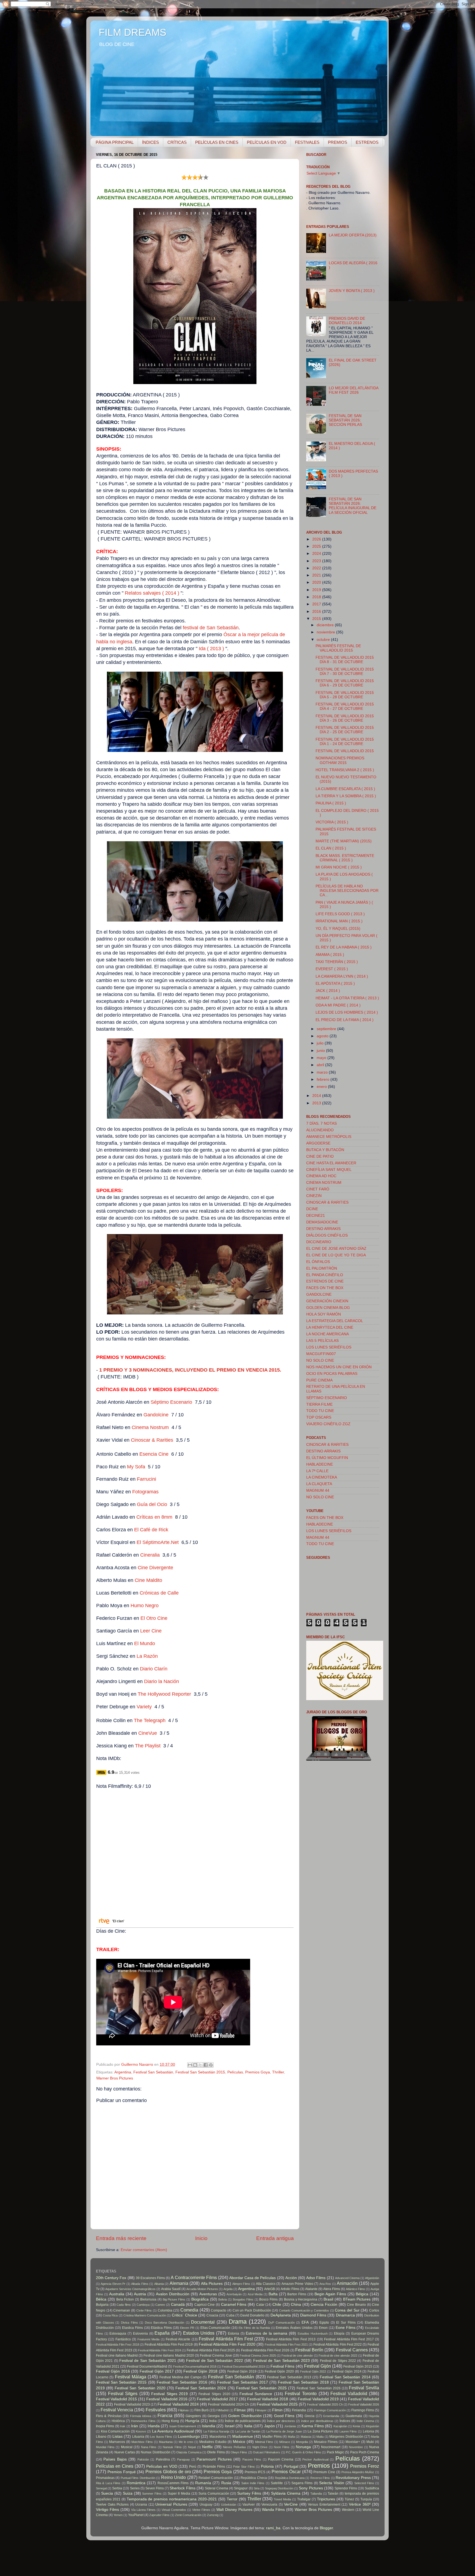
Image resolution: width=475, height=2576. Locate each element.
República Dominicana (290, 2478)
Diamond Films (313, 2315)
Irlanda (154, 2426)
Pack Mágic (335, 2452)
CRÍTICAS (177, 142)
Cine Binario (356, 2305)
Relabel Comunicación (216, 2478)
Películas (235, 2072)
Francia (165, 2415)
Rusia (226, 2483)
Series (135, 2488)
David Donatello (252, 2315)
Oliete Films (216, 2452)
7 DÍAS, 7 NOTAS (321, 1123)
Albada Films (140, 2284)
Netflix (207, 2447)
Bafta (273, 2294)
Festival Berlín (309, 2350)
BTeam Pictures (357, 2299)
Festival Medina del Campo (180, 2377)
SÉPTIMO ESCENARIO (327, 1398)
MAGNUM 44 (318, 1490)
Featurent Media (148, 2339)
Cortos (374, 2310)
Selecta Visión (332, 2483)
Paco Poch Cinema (365, 2452)
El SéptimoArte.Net (158, 1542)
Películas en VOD (162, 2466)
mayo (322, 1058)
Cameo (160, 2305)
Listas (118, 2436)
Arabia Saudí (171, 2289)
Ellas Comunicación (216, 2328)
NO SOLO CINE (320, 1360)
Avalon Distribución (173, 2294)
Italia (248, 2426)
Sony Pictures (311, 2488)
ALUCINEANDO (320, 1130)
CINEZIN (314, 1196)
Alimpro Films (241, 2284)
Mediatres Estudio (213, 2442)
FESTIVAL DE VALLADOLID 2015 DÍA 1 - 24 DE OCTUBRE (345, 742)
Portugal (291, 2466)
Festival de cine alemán (297, 2356)
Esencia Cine (154, 1454)
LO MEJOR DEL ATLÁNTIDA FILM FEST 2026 (354, 390)
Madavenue (243, 2436)
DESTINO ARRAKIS (323, 1229)
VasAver (249, 2505)
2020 (317, 582)
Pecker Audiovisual (315, 2459)
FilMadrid (222, 2410)
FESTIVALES (307, 142)
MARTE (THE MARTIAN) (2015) (344, 841)
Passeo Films (252, 2459)
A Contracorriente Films (194, 2277)
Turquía (366, 2499)
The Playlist (148, 1746)
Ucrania (141, 2505)
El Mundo (145, 1643)
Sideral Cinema (216, 2488)
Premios (319, 2466)
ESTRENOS (367, 142)
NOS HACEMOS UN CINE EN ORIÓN (339, 1367)
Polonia (267, 2466)
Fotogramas (145, 1492)
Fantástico (123, 2339)
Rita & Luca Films (108, 2483)
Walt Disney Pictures (234, 2510)
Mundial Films (105, 2447)
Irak (123, 2426)
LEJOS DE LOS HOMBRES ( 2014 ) (347, 1012)
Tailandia (316, 2494)
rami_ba (273, 2528)
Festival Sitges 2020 (214, 2394)
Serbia (117, 2488)
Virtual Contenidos (174, 2510)
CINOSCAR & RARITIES (327, 1202)
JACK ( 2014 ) (328, 991)
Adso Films (316, 2278)
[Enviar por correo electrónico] (190, 2065)
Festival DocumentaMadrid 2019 (243, 2367)
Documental (203, 2322)
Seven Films (155, 2488)
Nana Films (149, 2447)
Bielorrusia (148, 2299)
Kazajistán (340, 2426)
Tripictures (326, 2499)
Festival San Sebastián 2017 (242, 2382)
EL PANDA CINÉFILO (325, 1275)
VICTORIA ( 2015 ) (332, 822)
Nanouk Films (172, 2447)
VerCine (291, 2504)
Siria (257, 2488)
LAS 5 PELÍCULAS (322, 1341)
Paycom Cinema (281, 2459)
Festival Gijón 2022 (313, 2371)
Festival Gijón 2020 (279, 2371)
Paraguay (183, 2459)
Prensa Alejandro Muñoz (358, 2472)
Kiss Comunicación (115, 2431)
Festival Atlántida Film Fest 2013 (291, 2339)
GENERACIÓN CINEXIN (327, 1301)
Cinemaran (122, 2310)
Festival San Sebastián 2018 (303, 2382)
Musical (127, 2447)
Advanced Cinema (347, 2278)
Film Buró (201, 2410)
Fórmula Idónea (141, 2416)
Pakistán (143, 2459)
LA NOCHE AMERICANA (328, 1334)
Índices (345, 2421)
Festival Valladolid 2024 (178, 2404)
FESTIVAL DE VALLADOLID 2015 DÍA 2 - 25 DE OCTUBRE (345, 730)
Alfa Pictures (212, 2284)
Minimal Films (264, 2442)
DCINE (312, 1209)
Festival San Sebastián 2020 (140, 2388)
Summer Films (152, 2494)
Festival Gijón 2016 (113, 2371)
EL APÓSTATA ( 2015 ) (335, 984)
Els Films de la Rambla (254, 2328)
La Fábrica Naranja (216, 2431)
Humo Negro (145, 1606)
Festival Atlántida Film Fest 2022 (338, 2345)
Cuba (230, 2315)
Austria (140, 2294)
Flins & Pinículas (109, 2416)
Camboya (143, 2305)
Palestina (163, 2459)
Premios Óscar (286, 2472)
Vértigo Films (107, 2510)
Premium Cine (324, 2472)
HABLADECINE (320, 1464)
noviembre (326, 632)
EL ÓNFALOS (318, 1262)
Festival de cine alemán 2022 (338, 2356)
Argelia (228, 2289)
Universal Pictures (171, 2504)
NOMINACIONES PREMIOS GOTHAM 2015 (340, 760)
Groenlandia (331, 2416)
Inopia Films (105, 2426)
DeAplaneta (281, 2315)
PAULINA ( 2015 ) (331, 803)
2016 (317, 612)
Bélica (101, 2299)
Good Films (284, 2416)
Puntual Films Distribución (138, 2478)
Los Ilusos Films (161, 2437)
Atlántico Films (355, 2289)
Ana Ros (325, 2284)
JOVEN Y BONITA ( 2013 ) (352, 291)
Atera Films (332, 2289)
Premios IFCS (255, 2472)
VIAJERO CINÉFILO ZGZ (328, 1424)
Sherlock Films (182, 2488)
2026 (317, 539)
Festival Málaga (131, 2377)
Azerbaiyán (234, 2294)
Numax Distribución (155, 2452)
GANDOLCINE (319, 1294)
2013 (317, 1103)
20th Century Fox (111, 2278)
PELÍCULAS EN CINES (217, 142)
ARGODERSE (318, 1143)
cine (164, 1415)
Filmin (277, 2410)
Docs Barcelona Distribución (165, 2323)
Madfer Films (272, 2437)
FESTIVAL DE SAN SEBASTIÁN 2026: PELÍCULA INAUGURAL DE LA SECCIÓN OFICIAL (353, 506)
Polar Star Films (244, 2467)
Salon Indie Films (253, 2483)
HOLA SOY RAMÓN (324, 1314)
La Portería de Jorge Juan (284, 2431)
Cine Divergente (155, 1568)
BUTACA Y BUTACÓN (325, 1150)
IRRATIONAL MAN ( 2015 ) (339, 921)
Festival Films (282, 2366)
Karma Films (313, 2426)
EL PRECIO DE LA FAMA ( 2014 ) (345, 1020)
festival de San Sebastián (211, 628)
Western (348, 2510)
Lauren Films (348, 2431)
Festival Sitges (123, 2393)
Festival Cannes (352, 2350)
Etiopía (339, 2334)
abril (321, 1065)
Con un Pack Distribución (252, 2310)
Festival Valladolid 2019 (318, 2399)
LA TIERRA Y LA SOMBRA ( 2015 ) (346, 796)
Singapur (241, 2488)
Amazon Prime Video (297, 2284)
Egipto (324, 2323)
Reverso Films (320, 2478)
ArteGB (270, 2289)
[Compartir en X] (200, 2065)
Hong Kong (170, 2421)
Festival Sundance (256, 2394)
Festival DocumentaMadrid (147, 2367)
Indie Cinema (365, 2421)
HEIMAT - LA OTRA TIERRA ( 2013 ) (347, 998)
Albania (159, 2284)
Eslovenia (140, 2334)
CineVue (148, 1733)
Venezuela (269, 2505)
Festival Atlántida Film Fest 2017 (349, 2339)
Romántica (136, 2483)
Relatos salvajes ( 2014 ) (152, 593)
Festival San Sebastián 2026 (318, 2388)
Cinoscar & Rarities (152, 1440)
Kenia (356, 2426)
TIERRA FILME (319, 1404)
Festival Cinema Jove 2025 (258, 2356)
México (239, 2442)
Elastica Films (132, 2328)
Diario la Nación (161, 1681)
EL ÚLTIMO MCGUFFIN (327, 1458)
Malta (320, 2437)
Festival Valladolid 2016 (167, 2399)
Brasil (328, 2299)
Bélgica (362, 2294)
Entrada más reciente (121, 2238)
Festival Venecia (117, 2410)
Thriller (278, 2072)
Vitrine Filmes (201, 2510)
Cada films (124, 2305)
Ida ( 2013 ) (211, 649)
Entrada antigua (275, 2238)
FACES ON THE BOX (325, 1288)
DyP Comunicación (281, 2323)
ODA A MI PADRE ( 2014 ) (338, 1005)
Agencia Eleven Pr (113, 2284)
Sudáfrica (372, 2488)
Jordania (290, 2426)
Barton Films (297, 2294)
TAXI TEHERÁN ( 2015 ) (337, 962)
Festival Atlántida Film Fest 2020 (227, 2344)
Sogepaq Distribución (279, 2488)
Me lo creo (186, 2442)
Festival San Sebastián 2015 (200, 2072)
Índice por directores (281, 2421)
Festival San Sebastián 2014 (345, 2377)
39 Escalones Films (150, 2278)
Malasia (306, 2437)
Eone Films (346, 2328)
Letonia (368, 2431)
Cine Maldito (148, 1580)
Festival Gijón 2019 (242, 2371)
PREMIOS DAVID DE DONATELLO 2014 (347, 321)
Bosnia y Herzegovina (301, 2299)
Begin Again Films (330, 2294)
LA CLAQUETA (319, 1484)
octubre (324, 640)
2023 (317, 561)
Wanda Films (273, 2510)
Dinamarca (345, 2315)
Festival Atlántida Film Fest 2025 (211, 2350)
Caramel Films (234, 2305)
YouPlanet (136, 2515)
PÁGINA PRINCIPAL (115, 142)
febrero (324, 1079)
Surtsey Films (249, 2493)
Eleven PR (187, 2328)
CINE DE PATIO (320, 1156)
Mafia (291, 2437)
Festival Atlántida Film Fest (226, 2339)
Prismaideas (105, 2478)
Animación (347, 2283)
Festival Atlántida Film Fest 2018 (118, 2345)
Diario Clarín (154, 1669)
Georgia (214, 2416)
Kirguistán (372, 2426)
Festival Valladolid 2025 (277, 2404)
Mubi (370, 2442)
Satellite (277, 2483)
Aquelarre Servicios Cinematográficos (130, 2289)
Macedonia (218, 2437)
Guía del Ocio (152, 1504)
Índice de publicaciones (243, 2421)
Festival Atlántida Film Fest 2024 (160, 2350)
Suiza (128, 2493)
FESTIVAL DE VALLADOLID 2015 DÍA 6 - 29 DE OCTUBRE (345, 683)
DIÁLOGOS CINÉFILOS (327, 1235)
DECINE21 (316, 1216)
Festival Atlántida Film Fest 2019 (169, 2345)
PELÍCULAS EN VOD (267, 142)
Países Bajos (115, 2459)
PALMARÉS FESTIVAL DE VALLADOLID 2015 (338, 648)
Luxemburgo (189, 2436)
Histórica (118, 2421)
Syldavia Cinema (286, 2493)
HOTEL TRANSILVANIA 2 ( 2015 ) (345, 770)
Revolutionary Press (353, 2478)
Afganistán (372, 2278)
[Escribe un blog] (195, 2065)
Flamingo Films (363, 2410)
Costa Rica (110, 2315)
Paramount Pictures (214, 2459)
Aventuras (208, 2294)
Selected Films (364, 2483)
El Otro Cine (154, 1618)
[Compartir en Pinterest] (211, 2065)
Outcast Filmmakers (267, 2452)
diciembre (326, 625)
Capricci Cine (205, 2305)
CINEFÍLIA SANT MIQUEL (329, 1170)
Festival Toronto (301, 2393)
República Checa (254, 2478)
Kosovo (141, 2431)
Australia (117, 2294)
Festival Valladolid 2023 (132, 2404)
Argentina (123, 2072)
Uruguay (206, 2505)
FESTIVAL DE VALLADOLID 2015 (345, 751)
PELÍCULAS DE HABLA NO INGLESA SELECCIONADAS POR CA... (347, 891)
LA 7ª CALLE (317, 1471)
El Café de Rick (151, 1530)
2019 (317, 590)
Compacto (219, 2310)
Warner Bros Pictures (115, 2078)
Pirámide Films (214, 2467)
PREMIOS (338, 142)
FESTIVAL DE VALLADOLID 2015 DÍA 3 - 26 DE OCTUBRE (345, 718)
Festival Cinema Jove (216, 2356)
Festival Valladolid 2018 (268, 2399)
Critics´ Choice (184, 2315)
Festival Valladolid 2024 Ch (229, 2404)
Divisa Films (129, 2323)
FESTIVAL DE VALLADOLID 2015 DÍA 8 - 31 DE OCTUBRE (345, 660)
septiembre (327, 1029)
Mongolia (302, 2442)
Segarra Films (302, 2483)
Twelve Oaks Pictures (112, 2505)
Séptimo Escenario (171, 1402)
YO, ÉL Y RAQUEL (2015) (338, 929)
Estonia (234, 2334)
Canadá (178, 2305)
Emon (323, 2328)
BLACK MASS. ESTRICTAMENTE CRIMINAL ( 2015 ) (345, 858)
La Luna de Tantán (248, 2431)
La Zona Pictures (320, 2431)
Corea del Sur (347, 2310)
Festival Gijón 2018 (200, 2371)
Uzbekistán (229, 2505)
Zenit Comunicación (188, 2515)
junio (321, 1051)
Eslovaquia (118, 2334)
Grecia (310, 2416)
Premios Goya (258, 2072)
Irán (135, 2426)
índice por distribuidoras (317, 2421)
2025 (317, 546)
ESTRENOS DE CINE (325, 1281)
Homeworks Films (143, 2421)
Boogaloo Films (243, 2299)
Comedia (189, 2310)
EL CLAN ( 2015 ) (331, 848)
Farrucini (147, 1479)
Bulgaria (102, 2305)
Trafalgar (304, 2499)
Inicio (201, 2238)
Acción (291, 2278)
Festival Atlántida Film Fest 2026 (265, 2350)
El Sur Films (346, 2323)
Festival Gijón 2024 (347, 2371)
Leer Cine (151, 1631)
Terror (232, 2499)
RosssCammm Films (173, 2483)
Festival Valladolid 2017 (217, 2399)
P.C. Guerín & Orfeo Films (303, 2452)
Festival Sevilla (364, 2388)
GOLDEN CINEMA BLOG (328, 1308)
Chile (277, 2305)
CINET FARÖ (318, 1189)
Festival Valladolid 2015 (116, 2399)
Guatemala (354, 2416)
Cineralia (150, 1555)
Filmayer (261, 2410)
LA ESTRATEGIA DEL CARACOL (335, 1321)
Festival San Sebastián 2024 (201, 2388)
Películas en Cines (115, 2466)
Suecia (107, 2493)
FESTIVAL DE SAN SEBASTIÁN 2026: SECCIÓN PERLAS (345, 420)
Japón (270, 2426)
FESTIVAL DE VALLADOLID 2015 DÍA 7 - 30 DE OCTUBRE (345, 671)
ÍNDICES (150, 142)
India (213, 2421)
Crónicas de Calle (159, 1593)
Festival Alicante (178, 2339)
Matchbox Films (142, 2442)
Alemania (179, 2283)
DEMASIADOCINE (322, 1222)
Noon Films (282, 2447)
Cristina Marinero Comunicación (145, 2315)
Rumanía (203, 2483)
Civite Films (144, 2310)
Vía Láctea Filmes (143, 2510)
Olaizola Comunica (189, 2452)
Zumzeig (213, 2515)
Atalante (311, 2289)
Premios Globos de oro (168, 2472)
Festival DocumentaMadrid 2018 (195, 2367)
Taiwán (333, 2494)
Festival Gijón (317, 2366)
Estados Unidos (199, 2333)
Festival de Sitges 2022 (338, 2361)
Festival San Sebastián (153, 2072)
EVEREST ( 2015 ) (332, 969)
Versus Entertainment (324, 2505)
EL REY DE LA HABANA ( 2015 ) (344, 947)
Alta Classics (266, 2284)
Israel (230, 2426)
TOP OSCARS (319, 1417)
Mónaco (285, 2442)
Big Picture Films (174, 2299)
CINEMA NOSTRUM (324, 1183)
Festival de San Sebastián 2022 (214, 2361)
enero (322, 1087)
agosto (323, 1036)
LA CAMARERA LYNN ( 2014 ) (342, 976)
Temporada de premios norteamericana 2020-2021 (172, 2499)
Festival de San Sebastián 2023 (281, 2361)
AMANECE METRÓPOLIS (329, 1137)
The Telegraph (150, 1720)
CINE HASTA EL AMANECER (331, 1163)
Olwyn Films (239, 2452)
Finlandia (299, 2410)
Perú (193, 2467)
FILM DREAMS (132, 32)
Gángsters (193, 2416)
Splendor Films (346, 2488)
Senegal (101, 2488)
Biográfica (200, 2299)
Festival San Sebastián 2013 (289, 2377)
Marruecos (117, 2442)
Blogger (326, 2528)
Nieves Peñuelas (234, 2447)
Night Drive (260, 2447)
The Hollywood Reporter (164, 1694)
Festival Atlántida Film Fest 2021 (286, 2345)
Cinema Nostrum (150, 1427)
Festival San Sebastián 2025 (261, 2388)
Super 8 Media (179, 2494)
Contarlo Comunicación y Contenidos (304, 2310)
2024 (317, 554)
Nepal (192, 2447)
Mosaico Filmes (326, 2442)
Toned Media (282, 2499)
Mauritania (166, 2442)
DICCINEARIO (319, 1242)
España (162, 2333)
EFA (305, 2322)
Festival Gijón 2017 (157, 2371)
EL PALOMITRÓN (322, 1268)
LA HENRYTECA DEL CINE (330, 1327)
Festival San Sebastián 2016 (182, 2382)
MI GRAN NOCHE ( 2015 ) (339, 867)
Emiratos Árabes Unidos (294, 2328)
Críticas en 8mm (154, 1517)
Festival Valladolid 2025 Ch (325, 2404)
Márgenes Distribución (346, 2437)
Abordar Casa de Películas (252, 2278)
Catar (260, 2305)
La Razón (148, 1656)
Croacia (212, 2315)
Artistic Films (290, 2289)
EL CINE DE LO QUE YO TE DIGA (336, 1255)
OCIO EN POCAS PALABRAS (332, 1374)
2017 (317, 604)
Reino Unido (173, 2477)
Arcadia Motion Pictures (202, 2289)
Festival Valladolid (349, 2393)
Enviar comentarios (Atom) (144, 2250)
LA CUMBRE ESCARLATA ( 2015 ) (345, 789)
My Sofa (136, 1467)
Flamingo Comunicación (330, 2410)
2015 (317, 619)
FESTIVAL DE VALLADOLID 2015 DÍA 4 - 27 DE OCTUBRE (345, 706)
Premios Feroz (365, 2466)
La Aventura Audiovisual (173, 2431)
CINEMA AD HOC (321, 1176)
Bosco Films (268, 2299)
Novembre (356, 2447)
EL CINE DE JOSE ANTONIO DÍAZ (336, 1249)
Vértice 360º (360, 2504)
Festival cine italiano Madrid (117, 2356)
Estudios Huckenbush (313, 2334)
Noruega (303, 2447)
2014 (317, 1096)
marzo (323, 1072)
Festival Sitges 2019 (169, 2394)
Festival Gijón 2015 (358, 2367)
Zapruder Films (159, 2515)
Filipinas (183, 2410)
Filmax (240, 2410)
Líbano (101, 2437)
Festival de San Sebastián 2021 (148, 2361)
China (296, 2305)
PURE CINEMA (319, 1380)
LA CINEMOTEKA (322, 1477)
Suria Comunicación (214, 2494)
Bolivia (223, 2299)
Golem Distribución (245, 2416)
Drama (238, 2322)
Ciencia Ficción (324, 2305)
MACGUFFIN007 (321, 1354)
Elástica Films (161, 2328)
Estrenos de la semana (267, 2333)
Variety (144, 1707)
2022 (317, 568)
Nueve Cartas (125, 2452)
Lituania (138, 2437)
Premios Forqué (122, 2472)
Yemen (118, 2515)
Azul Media (255, 2294)
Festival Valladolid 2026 (364, 2404)
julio (321, 1043)
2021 (317, 575)
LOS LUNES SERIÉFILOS (329, 1347)
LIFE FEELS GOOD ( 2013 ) (340, 914)
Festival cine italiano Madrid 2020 (169, 2356)
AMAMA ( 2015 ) (330, 955)
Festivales (156, 2410)
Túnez (349, 2499)
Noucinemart (331, 2447)
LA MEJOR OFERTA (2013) (353, 235)
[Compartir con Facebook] (206, 2065)
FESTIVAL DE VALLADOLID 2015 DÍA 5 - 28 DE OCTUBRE (345, 695)
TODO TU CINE (320, 1411)
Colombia (165, 2310)
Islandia (208, 2426)
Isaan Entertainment (183, 2426)
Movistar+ (353, 2442)
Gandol (151, 1415)
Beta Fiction (125, 2299)
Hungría (192, 2421)
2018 (317, 597)
